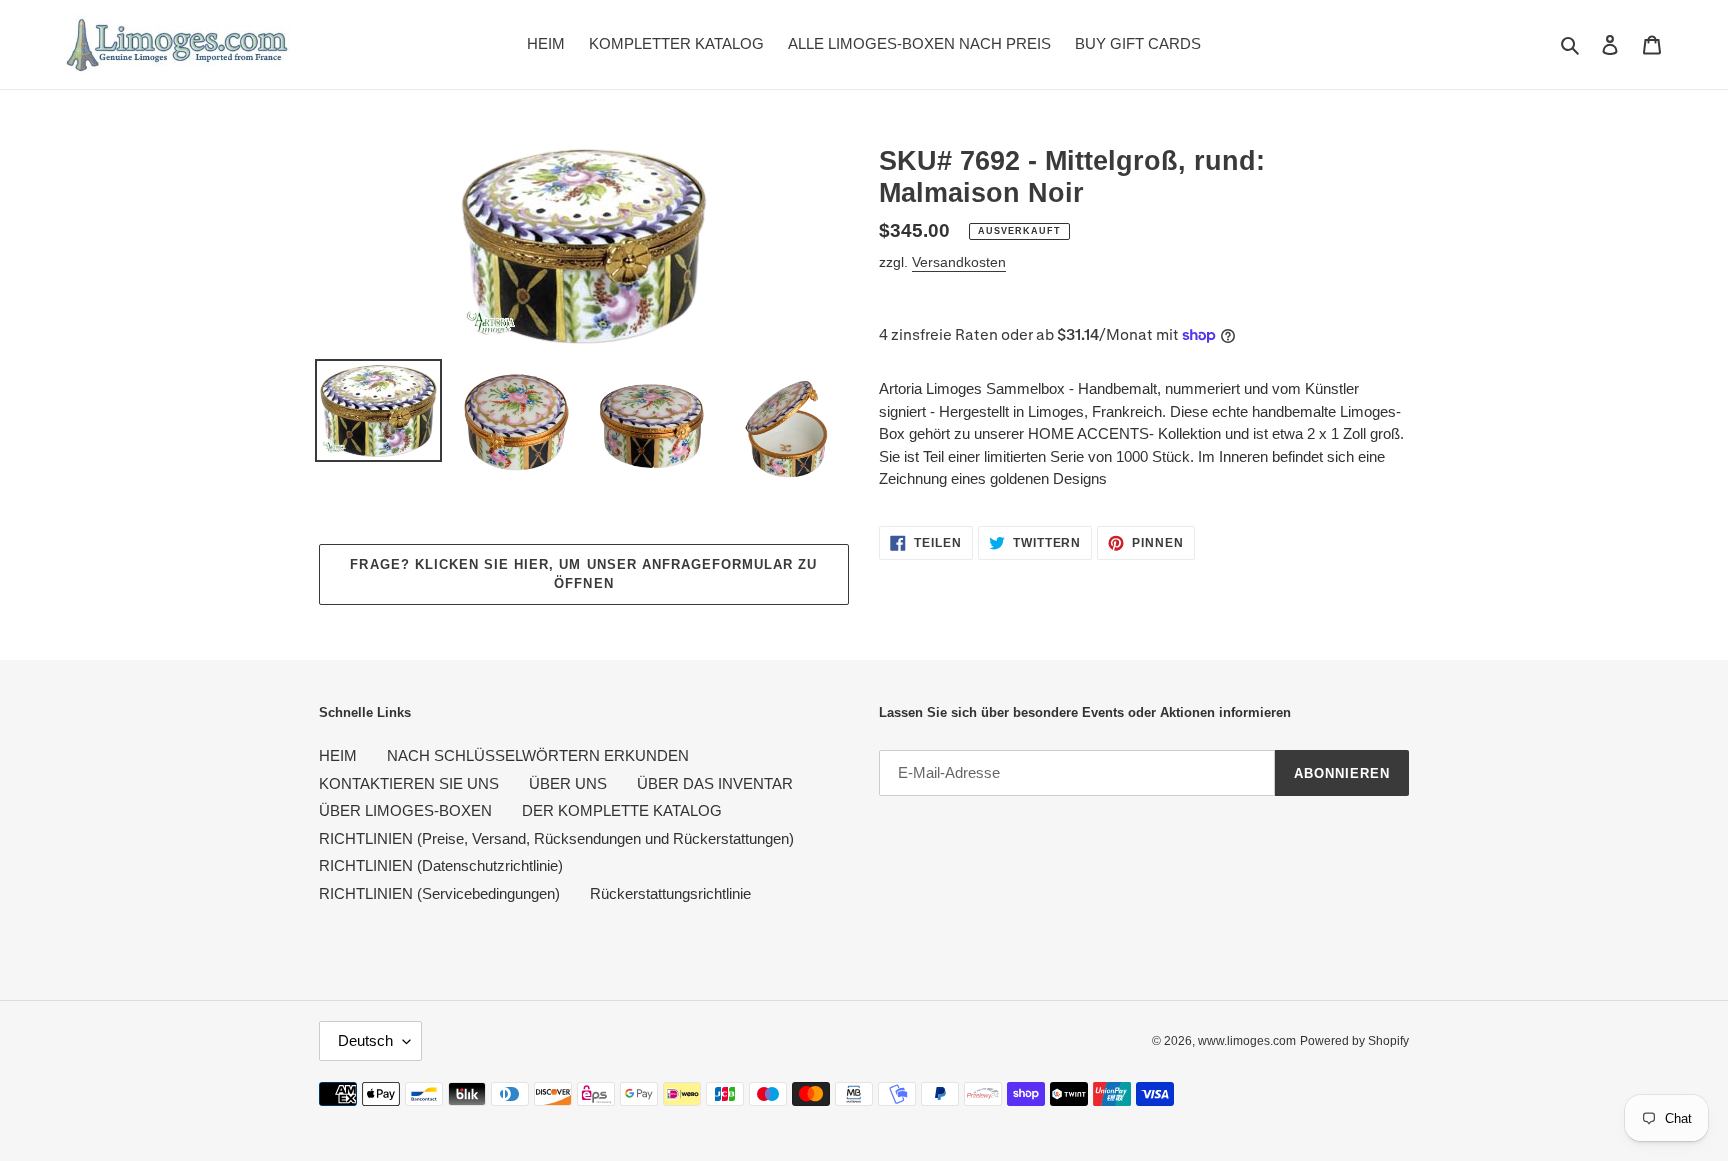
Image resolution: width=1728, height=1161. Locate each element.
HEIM (338, 755)
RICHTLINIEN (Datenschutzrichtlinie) (441, 865)
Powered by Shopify (1354, 1041)
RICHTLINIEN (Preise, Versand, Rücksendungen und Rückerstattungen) (556, 838)
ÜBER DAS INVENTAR (715, 783)
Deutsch (365, 1040)
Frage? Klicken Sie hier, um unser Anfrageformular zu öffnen (583, 574)
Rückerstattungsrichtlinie (670, 893)
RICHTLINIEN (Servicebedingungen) (439, 893)
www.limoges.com (1247, 1041)
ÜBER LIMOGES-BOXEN (405, 810)
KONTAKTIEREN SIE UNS (409, 783)
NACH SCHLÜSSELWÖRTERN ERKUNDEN (538, 755)
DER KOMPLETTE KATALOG (622, 810)
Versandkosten (959, 262)
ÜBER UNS (568, 783)
